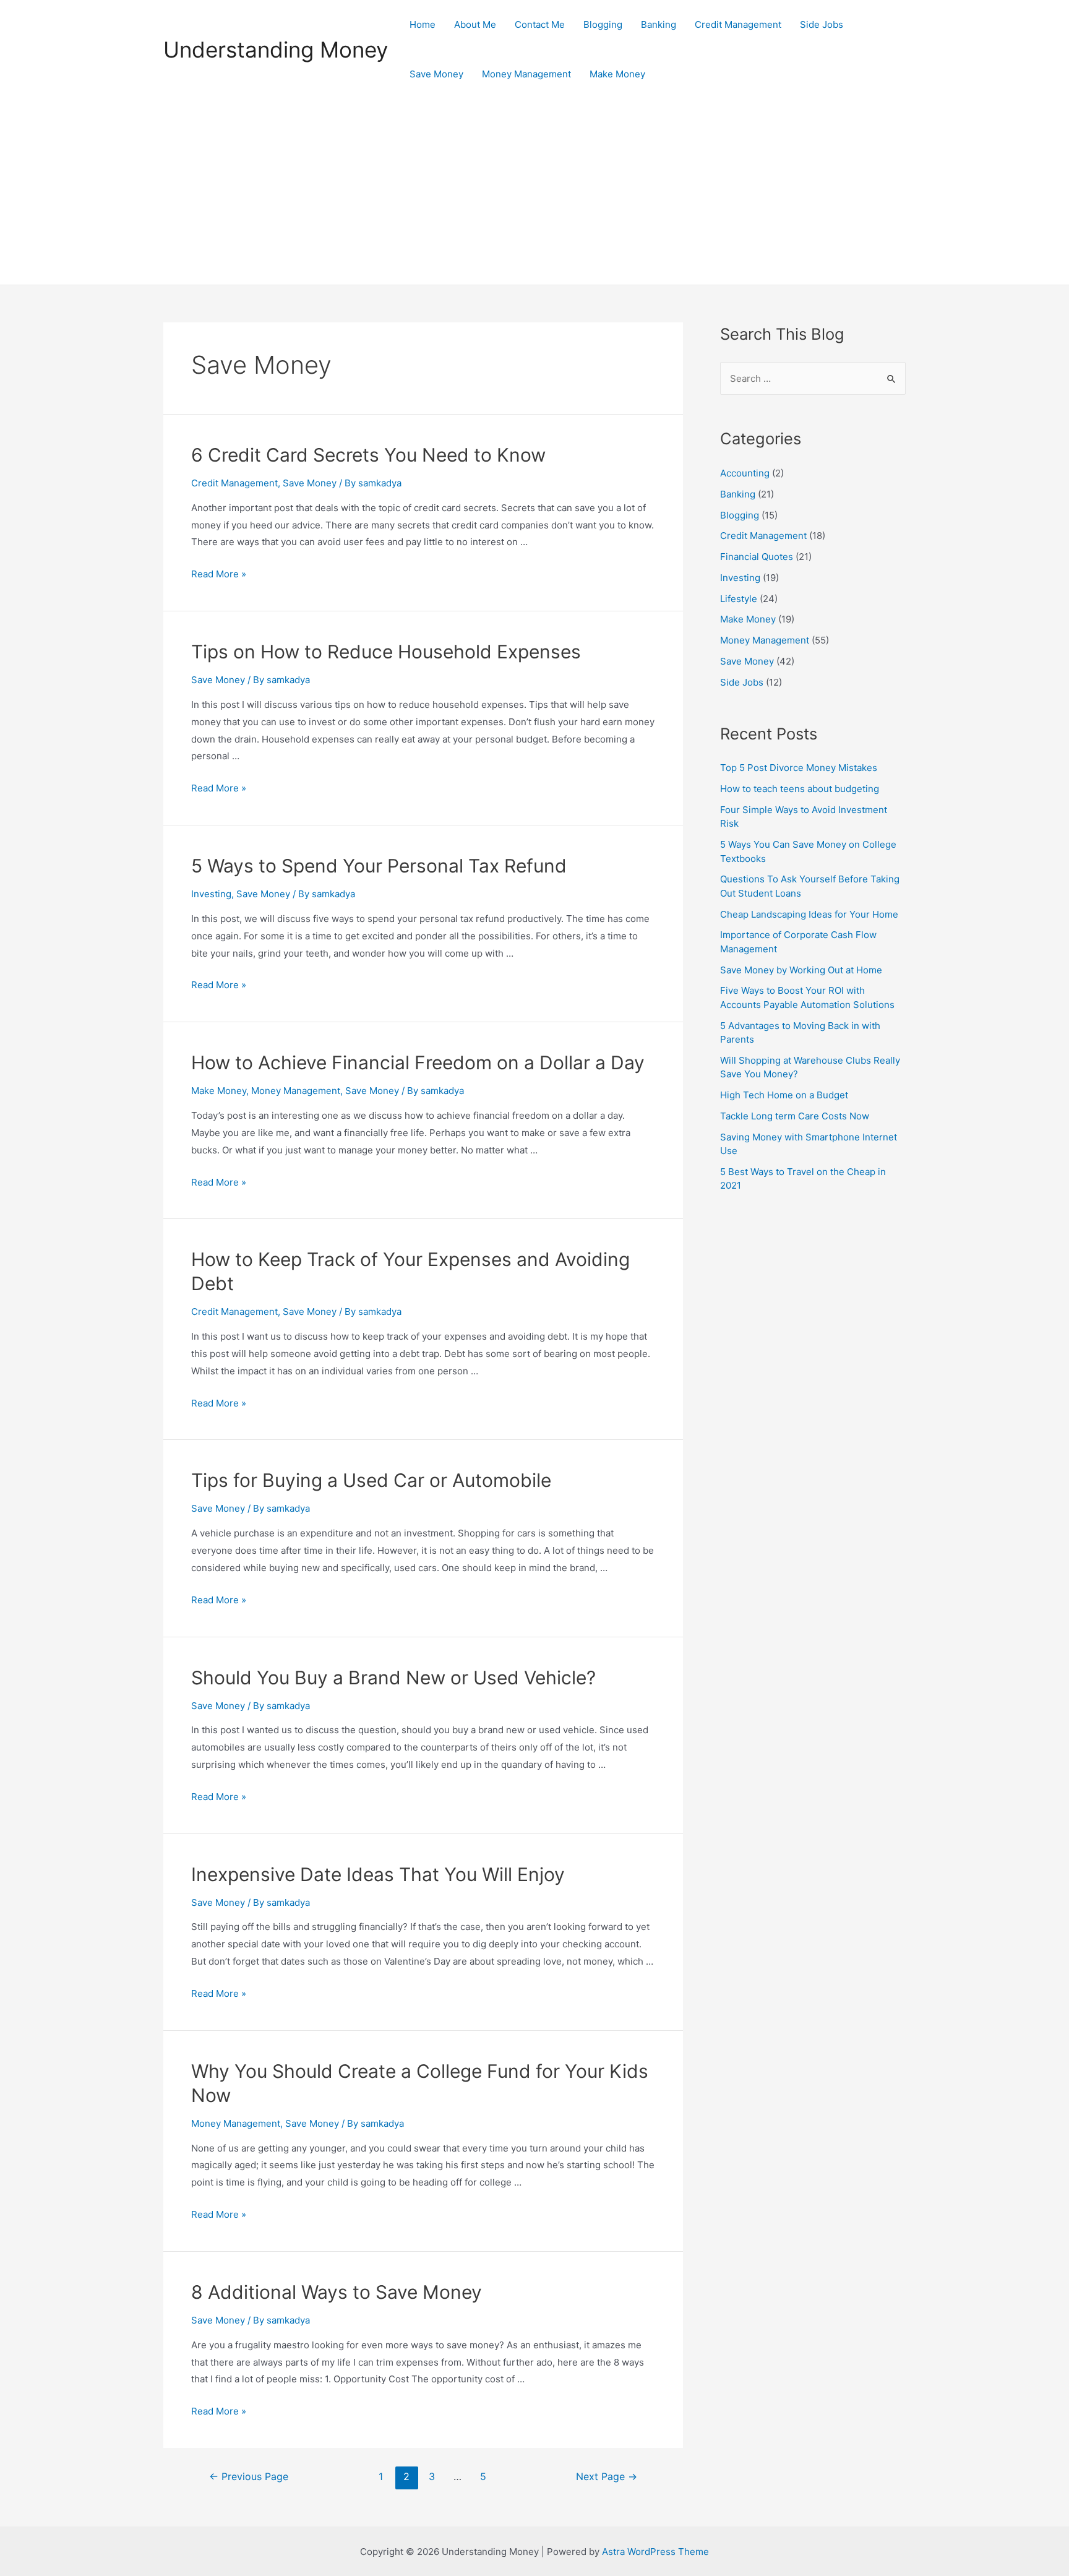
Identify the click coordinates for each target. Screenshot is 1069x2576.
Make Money (617, 74)
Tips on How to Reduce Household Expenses (386, 652)
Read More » (219, 574)
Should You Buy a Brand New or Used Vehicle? (393, 1678)
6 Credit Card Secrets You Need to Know (368, 455)
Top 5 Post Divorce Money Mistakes (799, 768)
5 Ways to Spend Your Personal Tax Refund (379, 866)
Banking (659, 24)
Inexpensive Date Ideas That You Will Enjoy (378, 1874)
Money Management (526, 74)
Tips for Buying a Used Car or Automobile (371, 1480)
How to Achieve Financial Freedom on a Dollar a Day (418, 1062)
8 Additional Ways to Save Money (337, 2292)
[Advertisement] (534, 192)
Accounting (745, 473)
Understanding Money (276, 50)
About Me (475, 24)
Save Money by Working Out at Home (801, 970)
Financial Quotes (757, 557)
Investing (211, 894)
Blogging (603, 24)
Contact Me (540, 24)
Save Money (436, 74)
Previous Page (249, 2477)
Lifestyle (739, 599)
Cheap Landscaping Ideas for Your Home (809, 914)
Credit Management (738, 24)
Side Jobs (822, 24)
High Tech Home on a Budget (784, 1095)
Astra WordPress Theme (655, 2552)
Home (423, 24)
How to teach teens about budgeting (800, 789)
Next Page (607, 2477)
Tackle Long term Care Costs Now (795, 1116)
